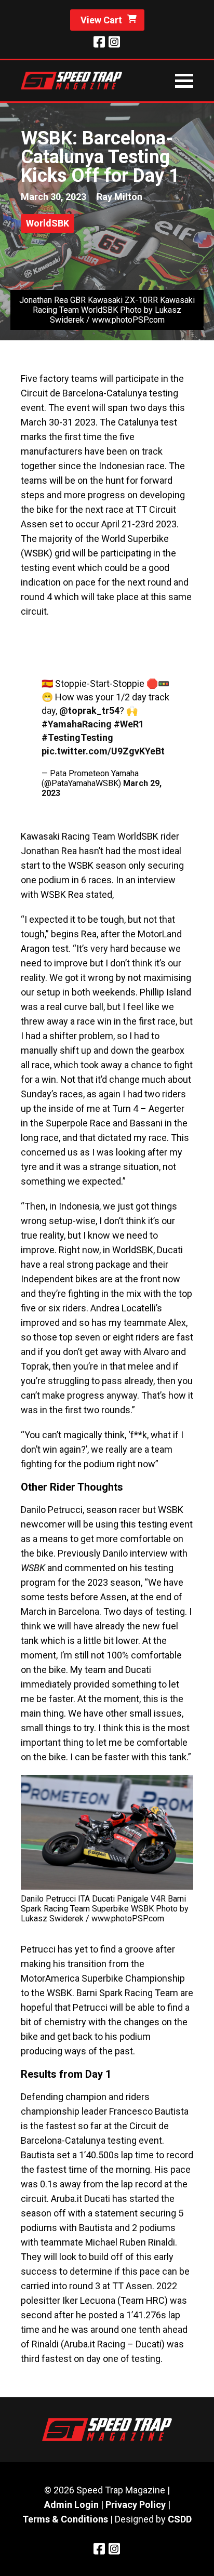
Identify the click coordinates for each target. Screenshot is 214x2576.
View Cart (101, 20)
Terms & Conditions (65, 2519)
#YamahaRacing (77, 724)
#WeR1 (129, 724)
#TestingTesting (77, 738)
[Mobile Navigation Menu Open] (184, 81)
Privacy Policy (136, 2505)
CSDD (180, 2519)
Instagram (114, 42)
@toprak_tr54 (89, 711)
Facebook (99, 42)
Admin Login (71, 2505)
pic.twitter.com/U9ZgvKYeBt (103, 751)
